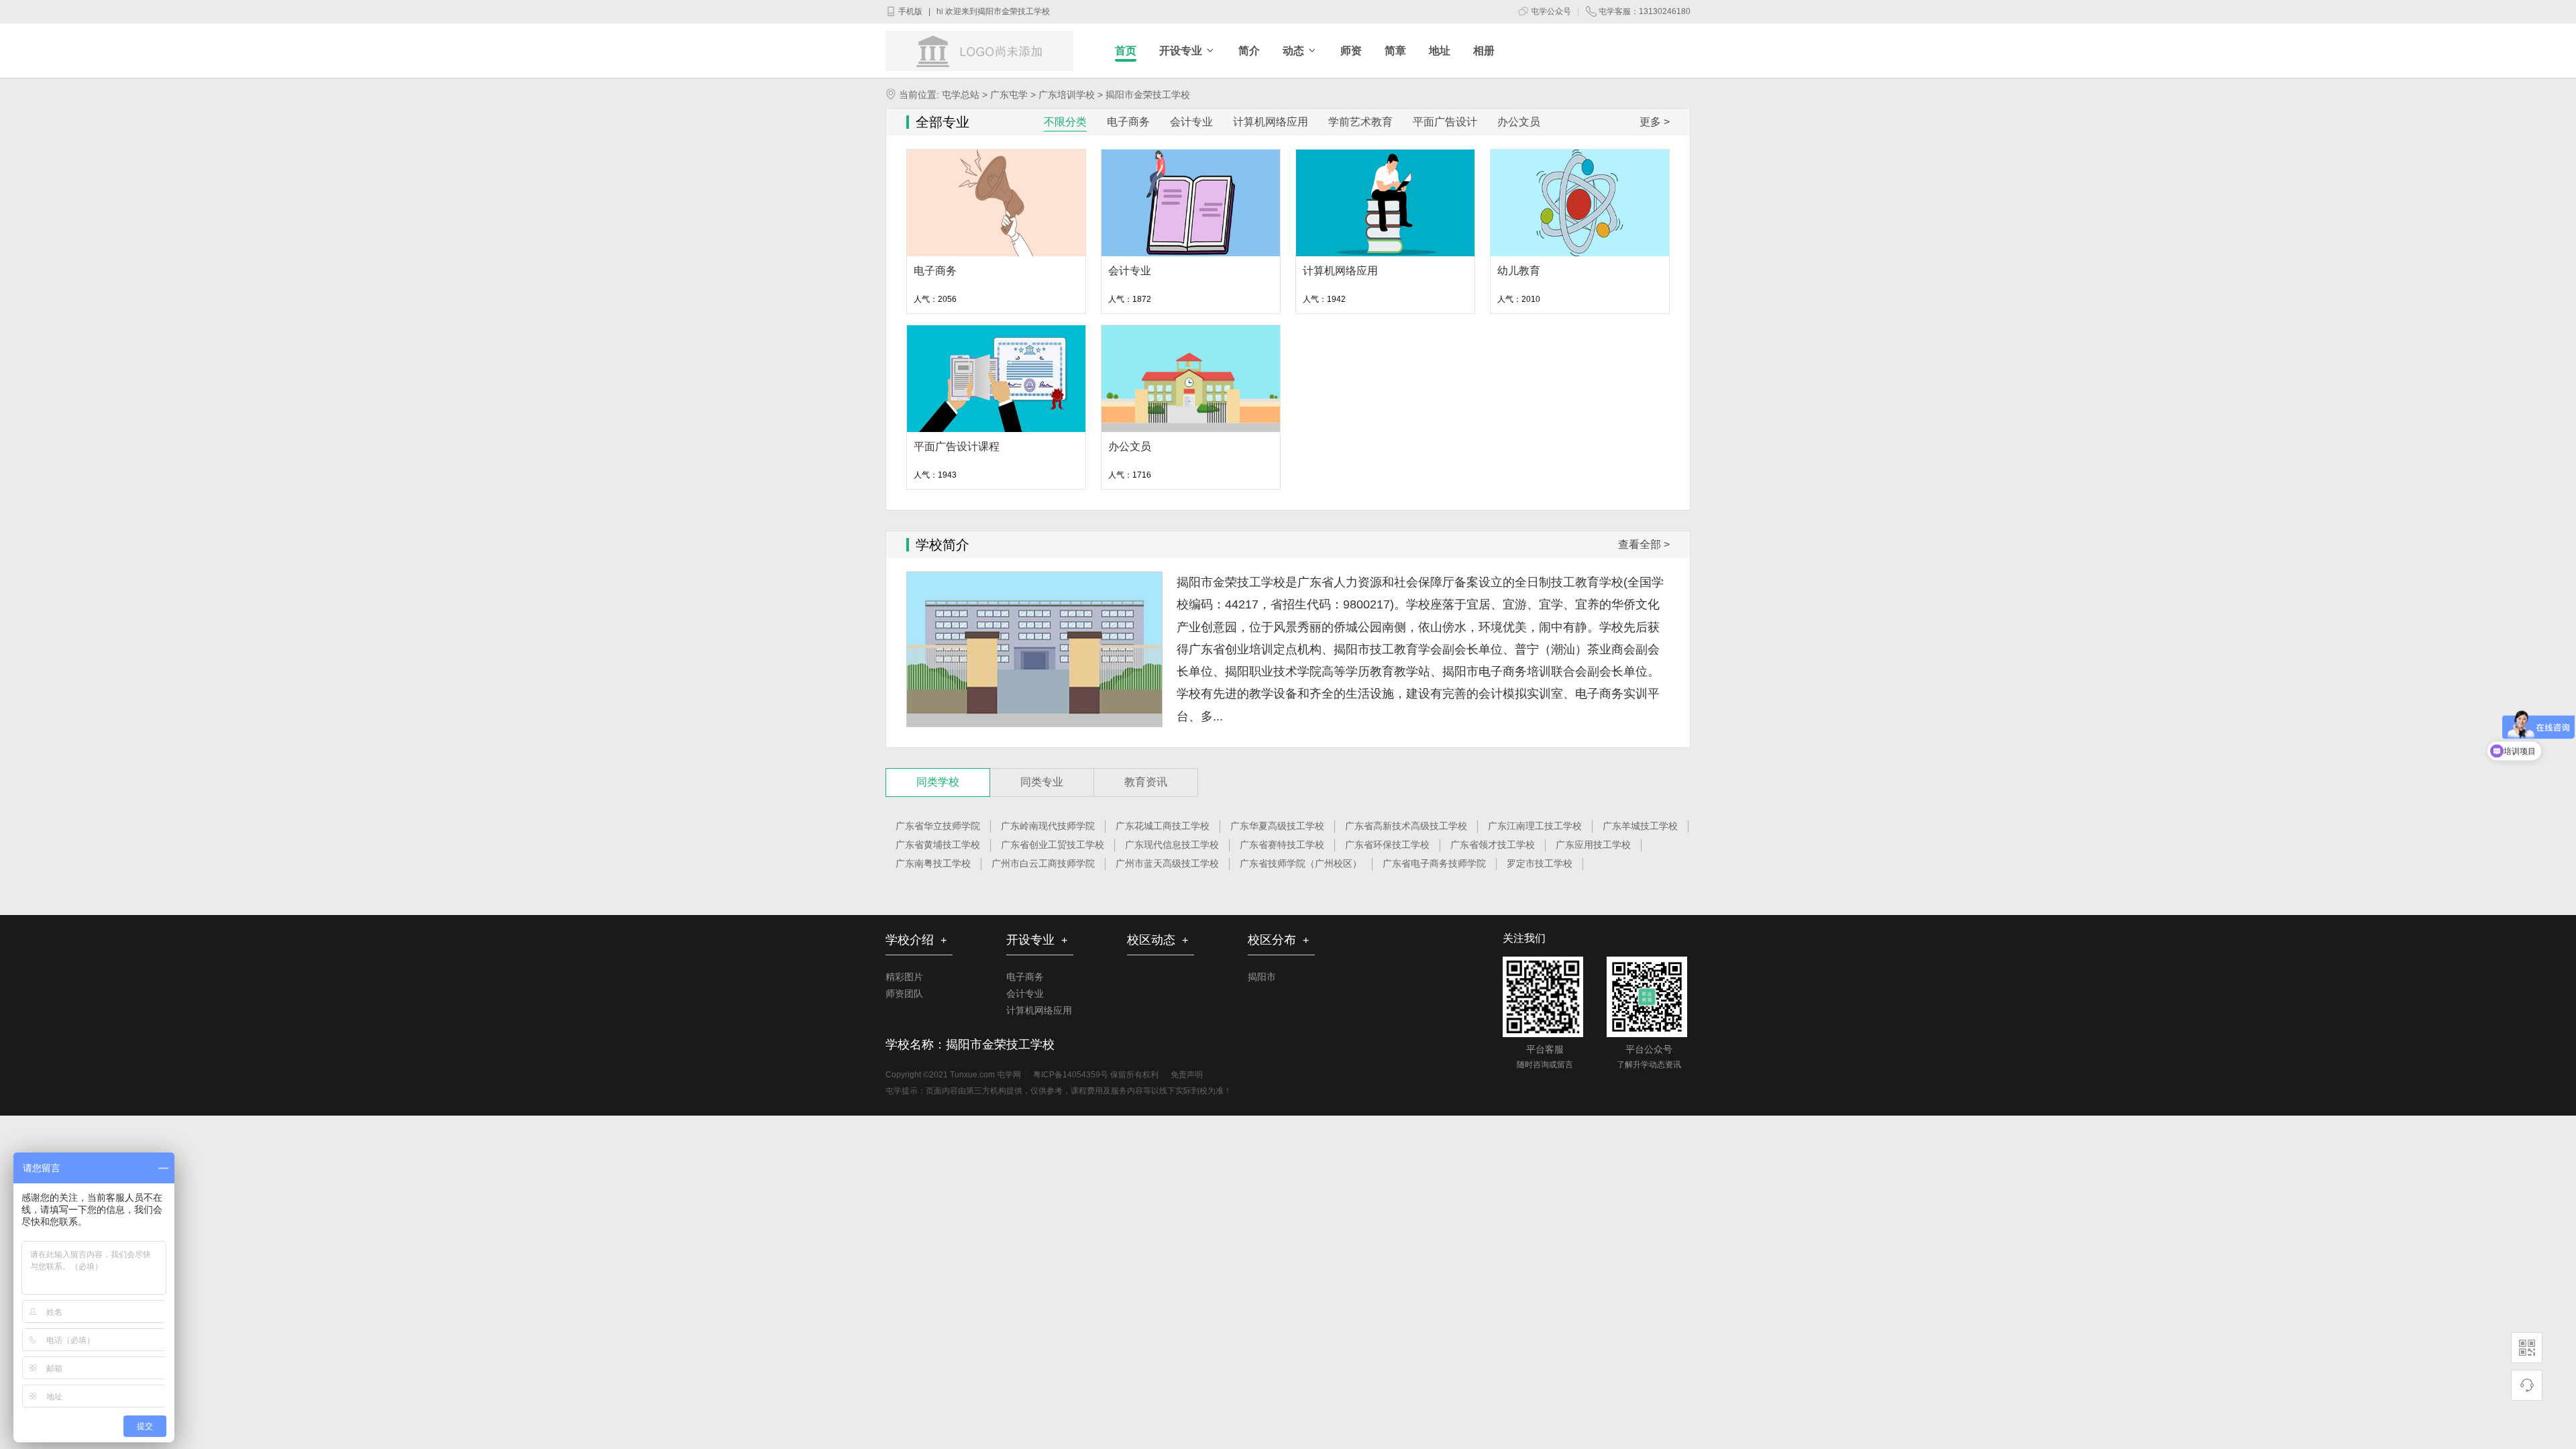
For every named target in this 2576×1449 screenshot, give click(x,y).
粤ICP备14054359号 (1071, 1075)
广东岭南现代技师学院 (1048, 826)
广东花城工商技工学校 (1163, 826)
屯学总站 (961, 95)
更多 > (1655, 122)
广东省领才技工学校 (1493, 845)
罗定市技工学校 (1540, 863)
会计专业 (1130, 271)
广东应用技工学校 (1593, 845)
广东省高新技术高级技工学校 (1406, 826)
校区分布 (1278, 940)
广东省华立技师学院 (938, 826)
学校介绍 (916, 940)
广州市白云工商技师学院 (1043, 863)
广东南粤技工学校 (933, 863)
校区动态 (1158, 940)
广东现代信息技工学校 (1172, 845)
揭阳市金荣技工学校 (1014, 11)
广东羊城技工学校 (1640, 826)
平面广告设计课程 (957, 446)
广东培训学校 (1065, 95)
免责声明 (1187, 1075)
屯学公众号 (1550, 11)
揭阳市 (1262, 977)
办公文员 (1130, 446)
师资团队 (904, 994)
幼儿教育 (1519, 271)
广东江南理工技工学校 (1535, 826)
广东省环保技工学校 (1387, 845)
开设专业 (1037, 940)
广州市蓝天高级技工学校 (1167, 863)
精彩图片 (904, 977)
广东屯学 (1008, 95)
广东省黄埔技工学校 (938, 845)
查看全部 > (1644, 544)
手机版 (909, 11)
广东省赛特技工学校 (1282, 845)
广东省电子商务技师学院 (1434, 863)
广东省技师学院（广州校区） (1301, 863)
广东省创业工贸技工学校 (1053, 845)
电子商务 (935, 271)
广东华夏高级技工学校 (1277, 826)
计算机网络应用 (1340, 271)
